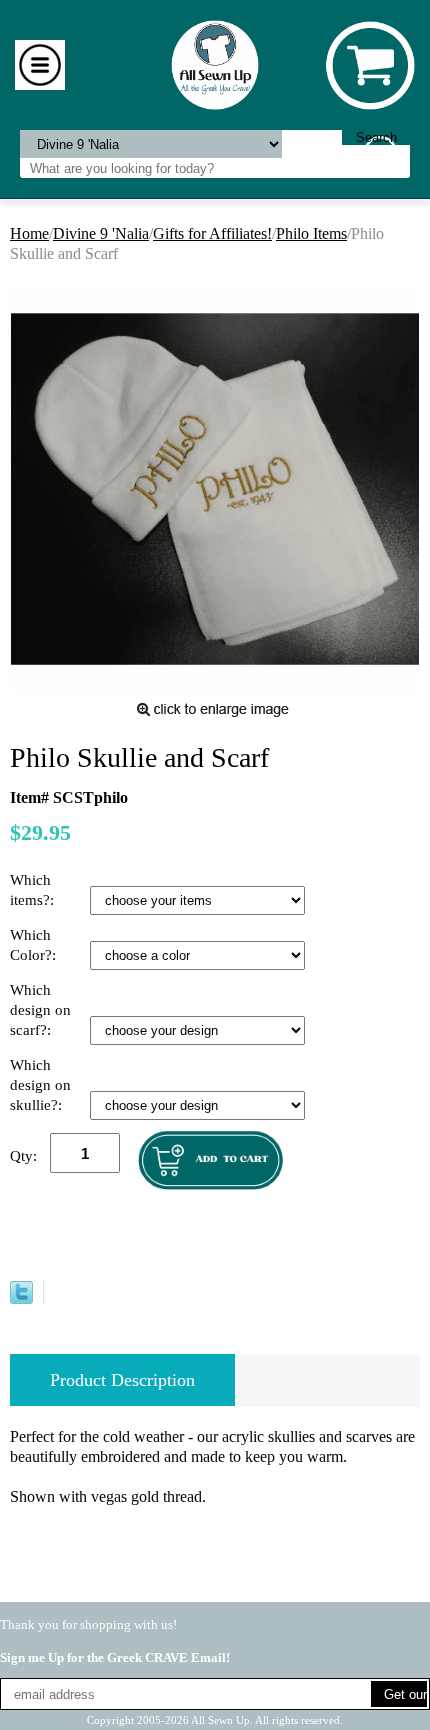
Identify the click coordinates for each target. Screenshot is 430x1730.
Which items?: (34, 890)
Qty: (23, 1156)
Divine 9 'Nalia (101, 233)
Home (29, 233)
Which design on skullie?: (40, 1085)
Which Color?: (35, 945)
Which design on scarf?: (40, 1010)
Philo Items (311, 233)
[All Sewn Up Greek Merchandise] (215, 63)
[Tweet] (21, 1298)
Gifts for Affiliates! (212, 233)
